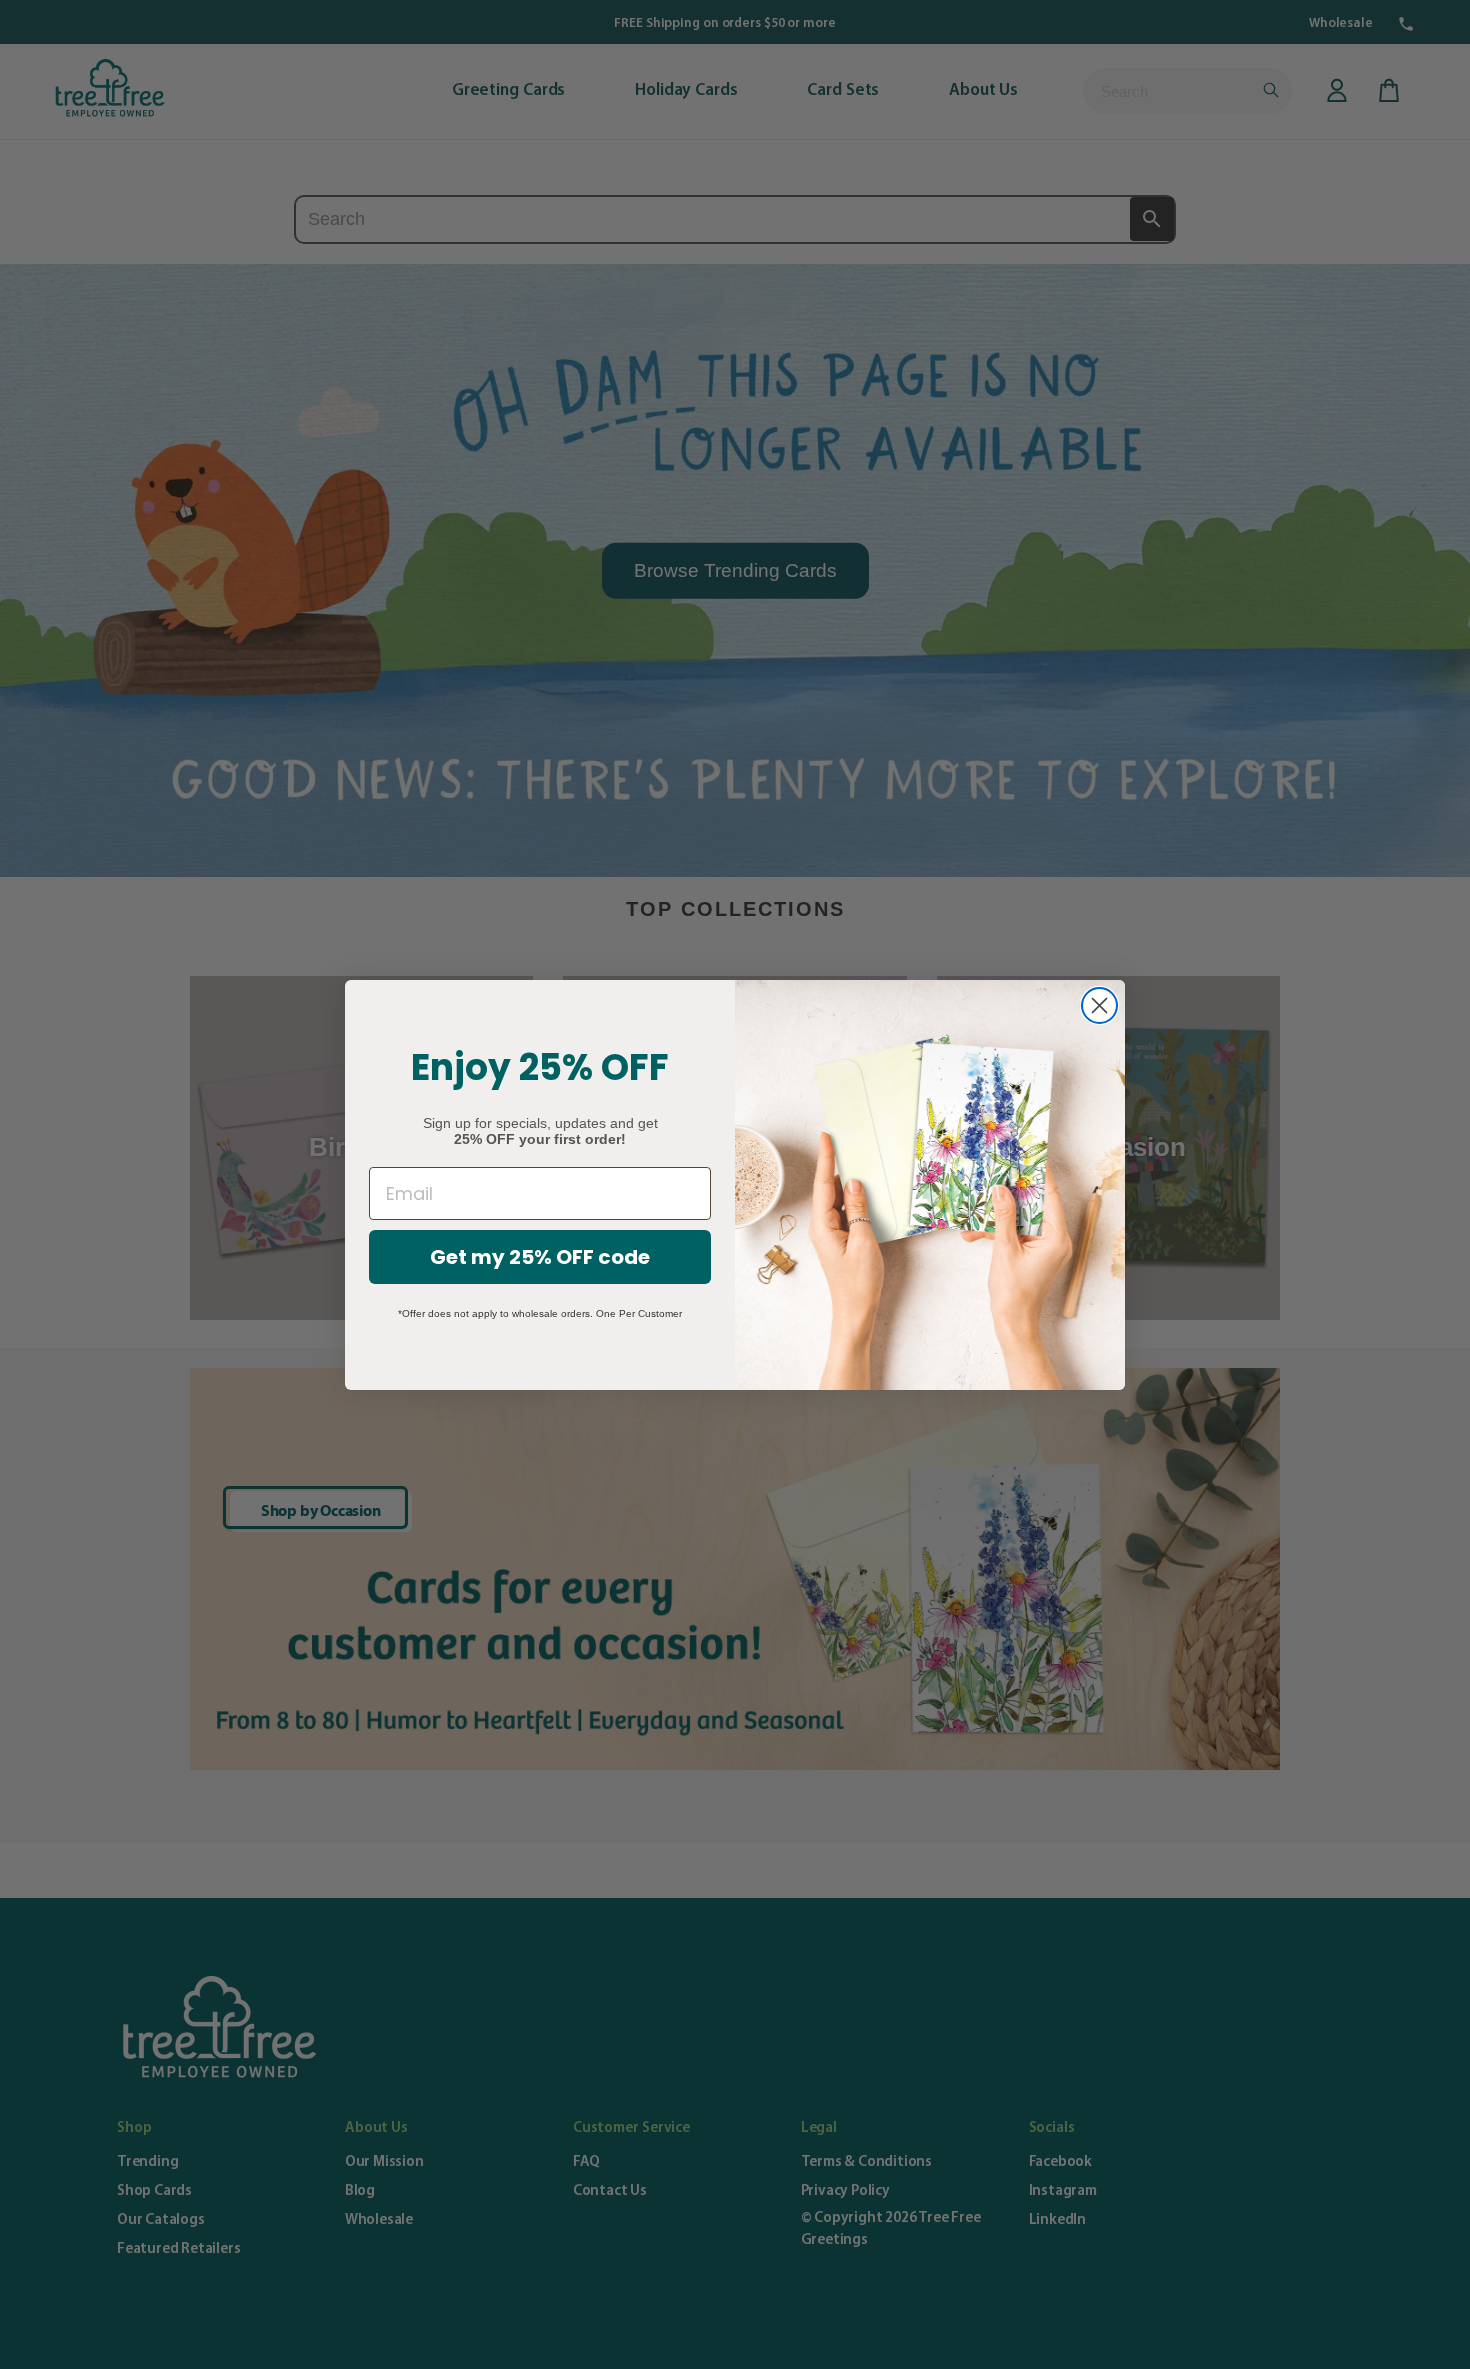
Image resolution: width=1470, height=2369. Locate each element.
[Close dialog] (1099, 1005)
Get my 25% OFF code (540, 1257)
